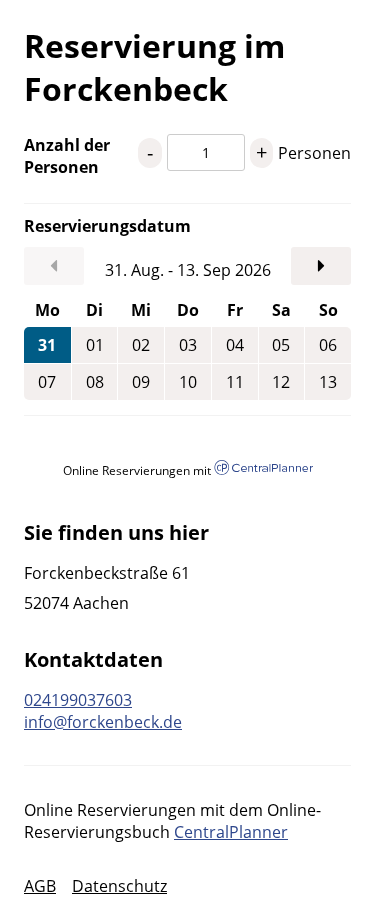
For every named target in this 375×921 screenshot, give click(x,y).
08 (95, 382)
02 (141, 345)
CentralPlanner (231, 832)
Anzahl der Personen (67, 156)
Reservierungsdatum (81, 226)
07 (47, 382)
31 (47, 345)
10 (188, 382)
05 (281, 345)
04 (235, 345)
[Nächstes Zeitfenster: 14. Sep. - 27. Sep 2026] (321, 266)
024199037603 (78, 700)
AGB (40, 886)
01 (95, 345)
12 (281, 382)
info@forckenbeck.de (103, 722)
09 (141, 382)
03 (188, 345)
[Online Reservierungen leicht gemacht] (263, 469)
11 (235, 382)
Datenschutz (119, 886)
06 (328, 345)
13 (328, 382)
